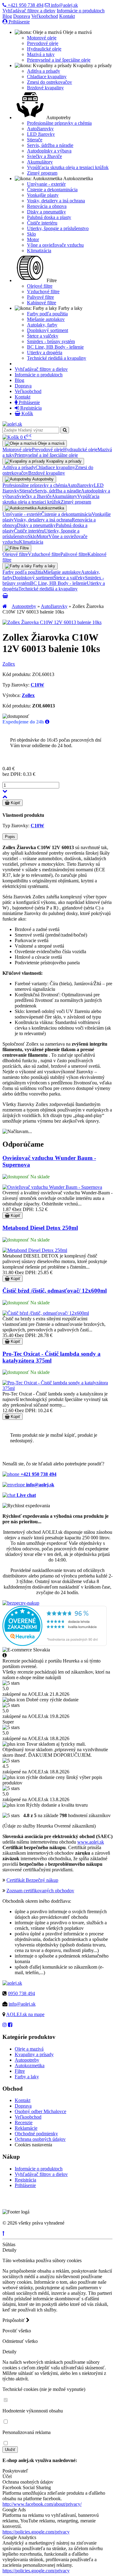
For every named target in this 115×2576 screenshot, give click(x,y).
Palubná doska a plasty (49, 217)
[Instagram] (5, 2025)
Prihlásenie (19, 22)
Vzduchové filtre (43, 292)
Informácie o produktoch (81, 11)
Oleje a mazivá (29, 2049)
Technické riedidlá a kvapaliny (57, 358)
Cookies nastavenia (33, 2145)
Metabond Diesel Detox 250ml (40, 1228)
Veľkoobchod (45, 16)
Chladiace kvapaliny (47, 77)
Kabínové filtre (42, 303)
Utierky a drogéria (45, 352)
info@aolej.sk (64, 5)
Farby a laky (27, 2077)
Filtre (20, 2071)
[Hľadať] (65, 430)
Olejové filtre (40, 286)
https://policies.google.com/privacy (36, 2532)
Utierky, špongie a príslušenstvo (58, 228)
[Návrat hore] (4, 2233)
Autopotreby (24, 606)
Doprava (22, 16)
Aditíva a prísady (44, 71)
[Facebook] (10, 2025)
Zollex (9, 664)
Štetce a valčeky (43, 336)
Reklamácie (26, 2128)
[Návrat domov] (5, 606)
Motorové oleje (42, 38)
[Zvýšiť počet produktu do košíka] (5, 797)
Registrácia (30, 408)
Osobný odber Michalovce (40, 2111)
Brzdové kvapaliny (45, 88)
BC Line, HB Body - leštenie (55, 347)
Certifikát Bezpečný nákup (32, 1880)
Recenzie (24, 2122)
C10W (37, 685)
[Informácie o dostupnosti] (47, 722)
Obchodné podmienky (36, 2134)
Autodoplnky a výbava (49, 151)
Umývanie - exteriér (46, 184)
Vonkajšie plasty (43, 195)
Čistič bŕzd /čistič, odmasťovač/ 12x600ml (55, 1291)
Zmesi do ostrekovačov (50, 82)
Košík (27, 413)
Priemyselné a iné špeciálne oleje (59, 60)
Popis (10, 837)
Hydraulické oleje (44, 49)
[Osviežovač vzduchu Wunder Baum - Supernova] (52, 1187)
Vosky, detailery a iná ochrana (56, 201)
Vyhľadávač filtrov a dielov (29, 11)
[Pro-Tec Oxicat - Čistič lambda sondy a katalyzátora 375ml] (57, 1388)
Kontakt (67, 16)
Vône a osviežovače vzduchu (55, 245)
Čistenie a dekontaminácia (52, 190)
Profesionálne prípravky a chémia (59, 123)
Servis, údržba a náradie (50, 145)
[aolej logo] (12, 424)
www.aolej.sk (91, 1842)
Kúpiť (15, 803)
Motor (33, 239)
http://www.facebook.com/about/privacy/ (42, 2504)
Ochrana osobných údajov (40, 2139)
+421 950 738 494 (25, 5)
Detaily (10, 2250)
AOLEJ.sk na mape (25, 2014)
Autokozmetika (30, 2066)
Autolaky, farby (42, 325)
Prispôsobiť (14, 2320)
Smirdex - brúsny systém (51, 341)
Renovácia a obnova (47, 206)
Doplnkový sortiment (48, 330)
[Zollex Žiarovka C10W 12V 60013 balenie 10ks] (52, 622)
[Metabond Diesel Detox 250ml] (35, 1250)
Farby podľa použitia (47, 314)
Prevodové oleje (43, 43)
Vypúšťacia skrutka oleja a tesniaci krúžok (68, 167)
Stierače (35, 140)
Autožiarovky (40, 129)
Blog (7, 16)
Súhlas (9, 2244)
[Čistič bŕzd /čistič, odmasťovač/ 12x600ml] (46, 1313)
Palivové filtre (40, 297)
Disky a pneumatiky (46, 212)
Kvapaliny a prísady (34, 2054)
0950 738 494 (21, 1993)
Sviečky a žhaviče (44, 156)
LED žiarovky (41, 134)
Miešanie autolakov (46, 319)
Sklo (31, 234)
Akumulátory (40, 162)
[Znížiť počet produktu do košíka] (5, 791)
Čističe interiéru (42, 223)
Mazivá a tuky (41, 54)
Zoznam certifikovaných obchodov (40, 1891)
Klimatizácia (39, 251)
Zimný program (42, 173)
